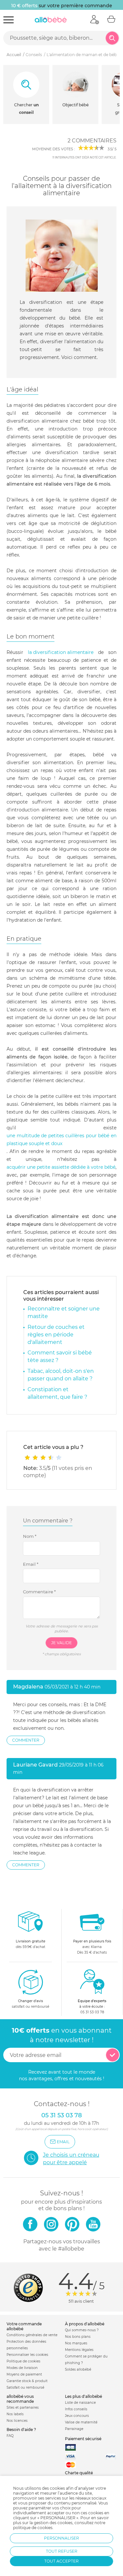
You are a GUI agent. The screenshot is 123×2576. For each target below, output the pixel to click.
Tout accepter (61, 2561)
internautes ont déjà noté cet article (84, 157)
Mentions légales (79, 2350)
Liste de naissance (80, 2403)
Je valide (61, 1643)
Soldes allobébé (78, 2369)
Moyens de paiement (24, 2374)
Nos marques (76, 2343)
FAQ (10, 2436)
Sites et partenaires (23, 2408)
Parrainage (74, 2429)
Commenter (26, 1740)
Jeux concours (77, 2416)
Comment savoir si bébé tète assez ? (60, 1356)
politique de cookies (33, 2528)
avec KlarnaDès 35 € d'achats (92, 1947)
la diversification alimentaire (61, 652)
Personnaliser (61, 2538)
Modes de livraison (22, 2368)
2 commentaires (92, 141)
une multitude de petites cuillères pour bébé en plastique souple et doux (61, 1140)
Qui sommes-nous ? (82, 2330)
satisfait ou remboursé (31, 2004)
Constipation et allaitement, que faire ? (57, 1393)
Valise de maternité (81, 2422)
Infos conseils (76, 2409)
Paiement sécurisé (83, 2439)
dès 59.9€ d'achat (31, 1944)
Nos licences (17, 2421)
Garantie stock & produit (27, 2381)
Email (31, 1564)
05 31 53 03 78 (92, 2012)
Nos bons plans (78, 2337)
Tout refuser (62, 2551)
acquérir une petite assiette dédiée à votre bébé (61, 1167)
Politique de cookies (23, 2361)
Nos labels (15, 2414)
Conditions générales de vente (32, 2335)
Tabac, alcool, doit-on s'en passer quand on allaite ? (61, 1375)
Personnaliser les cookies (27, 2355)
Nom (30, 1536)
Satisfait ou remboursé (25, 2388)
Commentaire (39, 1592)
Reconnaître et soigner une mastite (64, 1312)
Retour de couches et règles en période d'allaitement (56, 1335)
